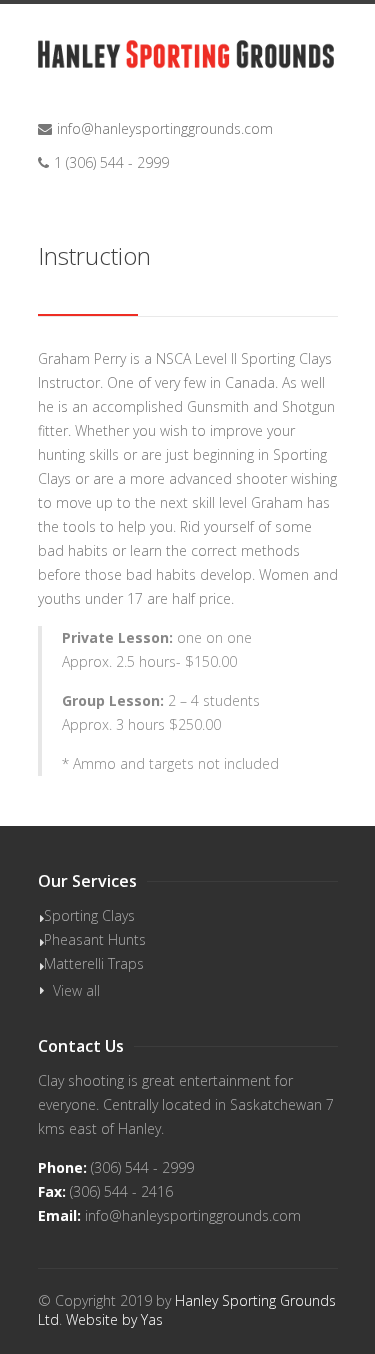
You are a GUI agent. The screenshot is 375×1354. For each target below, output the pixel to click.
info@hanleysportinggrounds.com (165, 128)
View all (76, 990)
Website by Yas (114, 1319)
